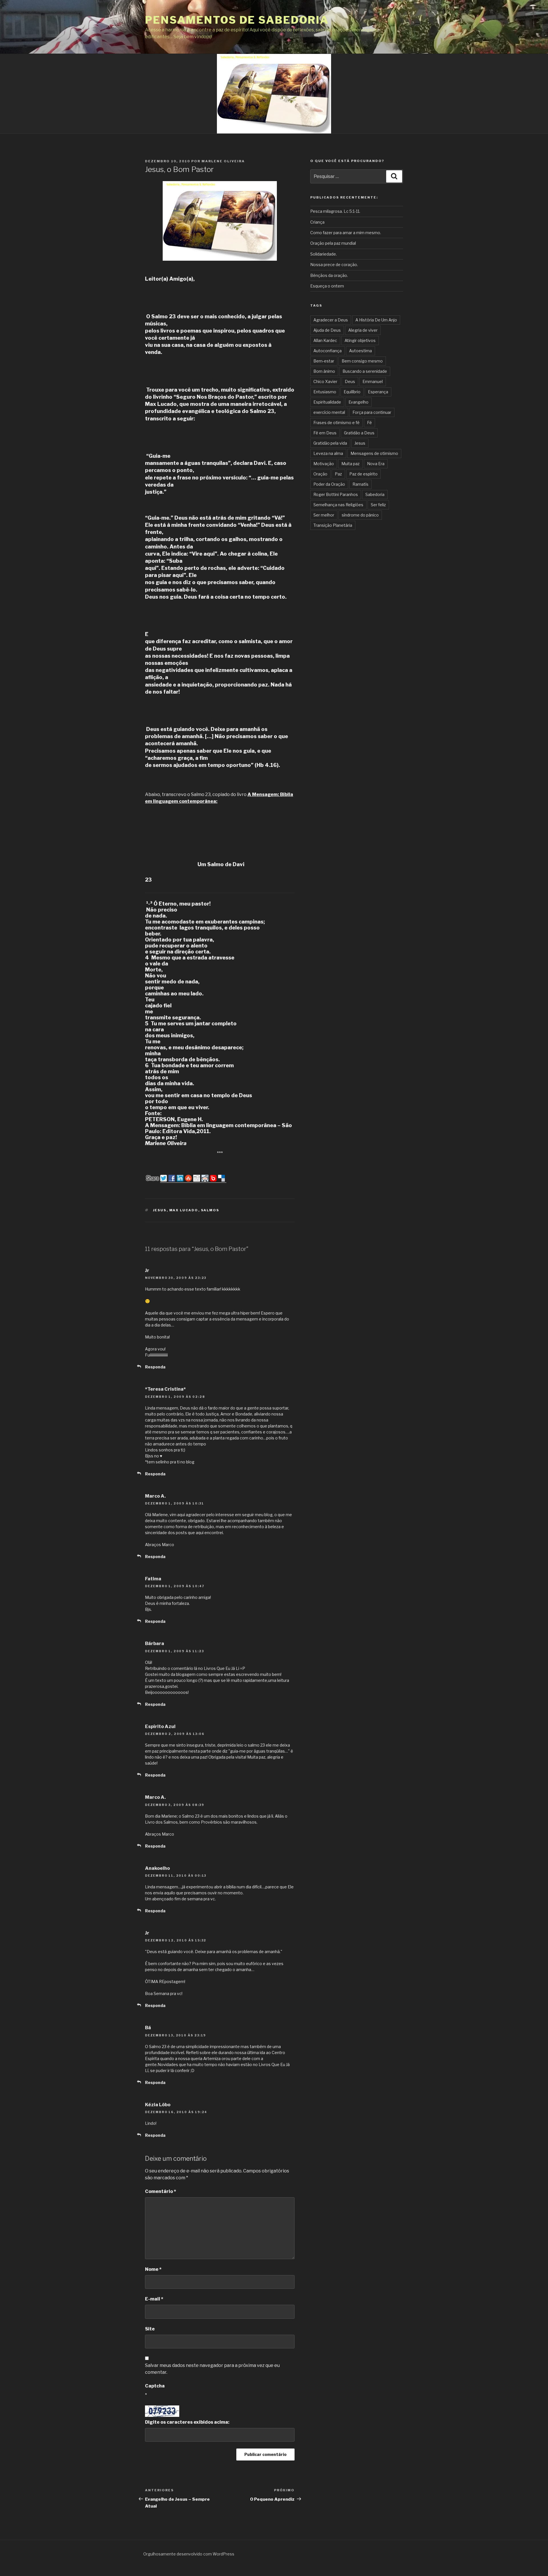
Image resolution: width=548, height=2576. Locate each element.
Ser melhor (324, 515)
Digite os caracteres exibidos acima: (187, 2422)
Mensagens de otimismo (374, 453)
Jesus (160, 1210)
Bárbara (155, 1644)
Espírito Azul (160, 1727)
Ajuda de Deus (327, 330)
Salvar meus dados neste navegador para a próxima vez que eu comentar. (212, 2369)
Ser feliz (378, 505)
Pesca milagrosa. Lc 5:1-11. (335, 211)
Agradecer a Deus (331, 320)
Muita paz (350, 464)
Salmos (210, 1210)
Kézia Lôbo (158, 2105)
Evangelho (358, 402)
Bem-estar (324, 361)
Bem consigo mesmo (362, 361)
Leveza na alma (328, 453)
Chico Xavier (325, 381)
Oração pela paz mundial (333, 243)
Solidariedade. (324, 254)
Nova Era (376, 464)
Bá (148, 2028)
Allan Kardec (325, 340)
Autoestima (360, 351)
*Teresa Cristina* (165, 1389)
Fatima (153, 1579)
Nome (153, 2269)
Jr (147, 1270)
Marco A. (155, 1496)
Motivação (324, 464)
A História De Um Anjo (376, 320)
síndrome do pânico (360, 515)
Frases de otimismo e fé (337, 423)
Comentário (161, 2191)
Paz (338, 474)
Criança (317, 222)
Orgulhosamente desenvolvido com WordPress (189, 2554)
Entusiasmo (325, 392)
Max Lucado (184, 1210)
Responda (155, 1367)
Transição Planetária (333, 525)
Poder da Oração (329, 484)
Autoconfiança (328, 351)
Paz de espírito (363, 474)
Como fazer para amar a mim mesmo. (346, 233)
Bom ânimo (324, 371)
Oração (320, 474)
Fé (369, 423)
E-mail (154, 2299)
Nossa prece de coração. (334, 265)
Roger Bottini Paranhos (336, 494)
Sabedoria (375, 494)
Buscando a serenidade (365, 371)
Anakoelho (157, 1868)
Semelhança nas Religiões (338, 505)
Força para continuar (372, 412)
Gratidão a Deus (359, 433)
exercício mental (329, 412)
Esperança (378, 392)
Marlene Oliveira (223, 161)
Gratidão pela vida (330, 443)
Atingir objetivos (360, 340)
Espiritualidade (327, 402)
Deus (350, 381)
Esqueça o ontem (327, 286)
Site (150, 2329)
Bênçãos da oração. (329, 275)
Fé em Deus (325, 433)
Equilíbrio (352, 392)
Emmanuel (373, 381)
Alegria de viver (363, 330)
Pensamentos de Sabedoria (237, 20)
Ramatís (360, 484)
